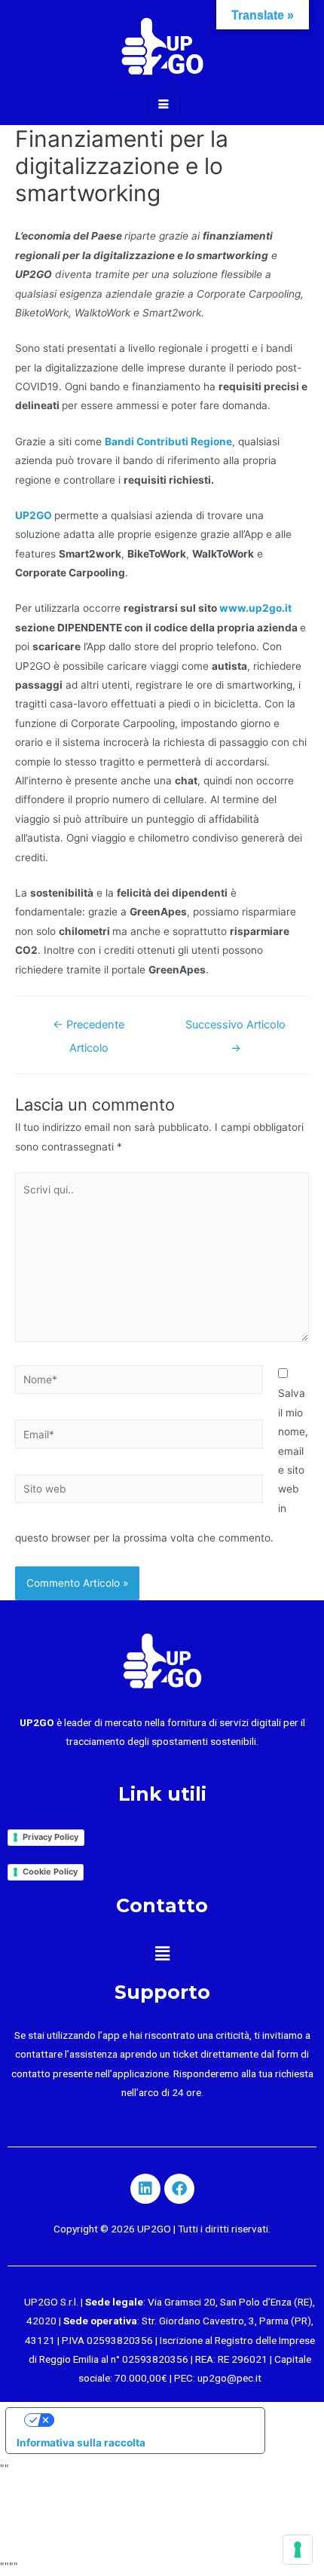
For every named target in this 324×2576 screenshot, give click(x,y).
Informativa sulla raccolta (81, 2443)
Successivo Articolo (235, 1028)
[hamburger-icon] (164, 105)
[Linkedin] (145, 2189)
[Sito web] (139, 1492)
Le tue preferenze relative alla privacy (150, 2419)
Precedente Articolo (89, 1028)
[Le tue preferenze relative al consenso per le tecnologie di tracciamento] (298, 2550)
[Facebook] (179, 2189)
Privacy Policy (50, 1837)
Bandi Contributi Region (165, 442)
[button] (162, 1953)
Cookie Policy (50, 1872)
